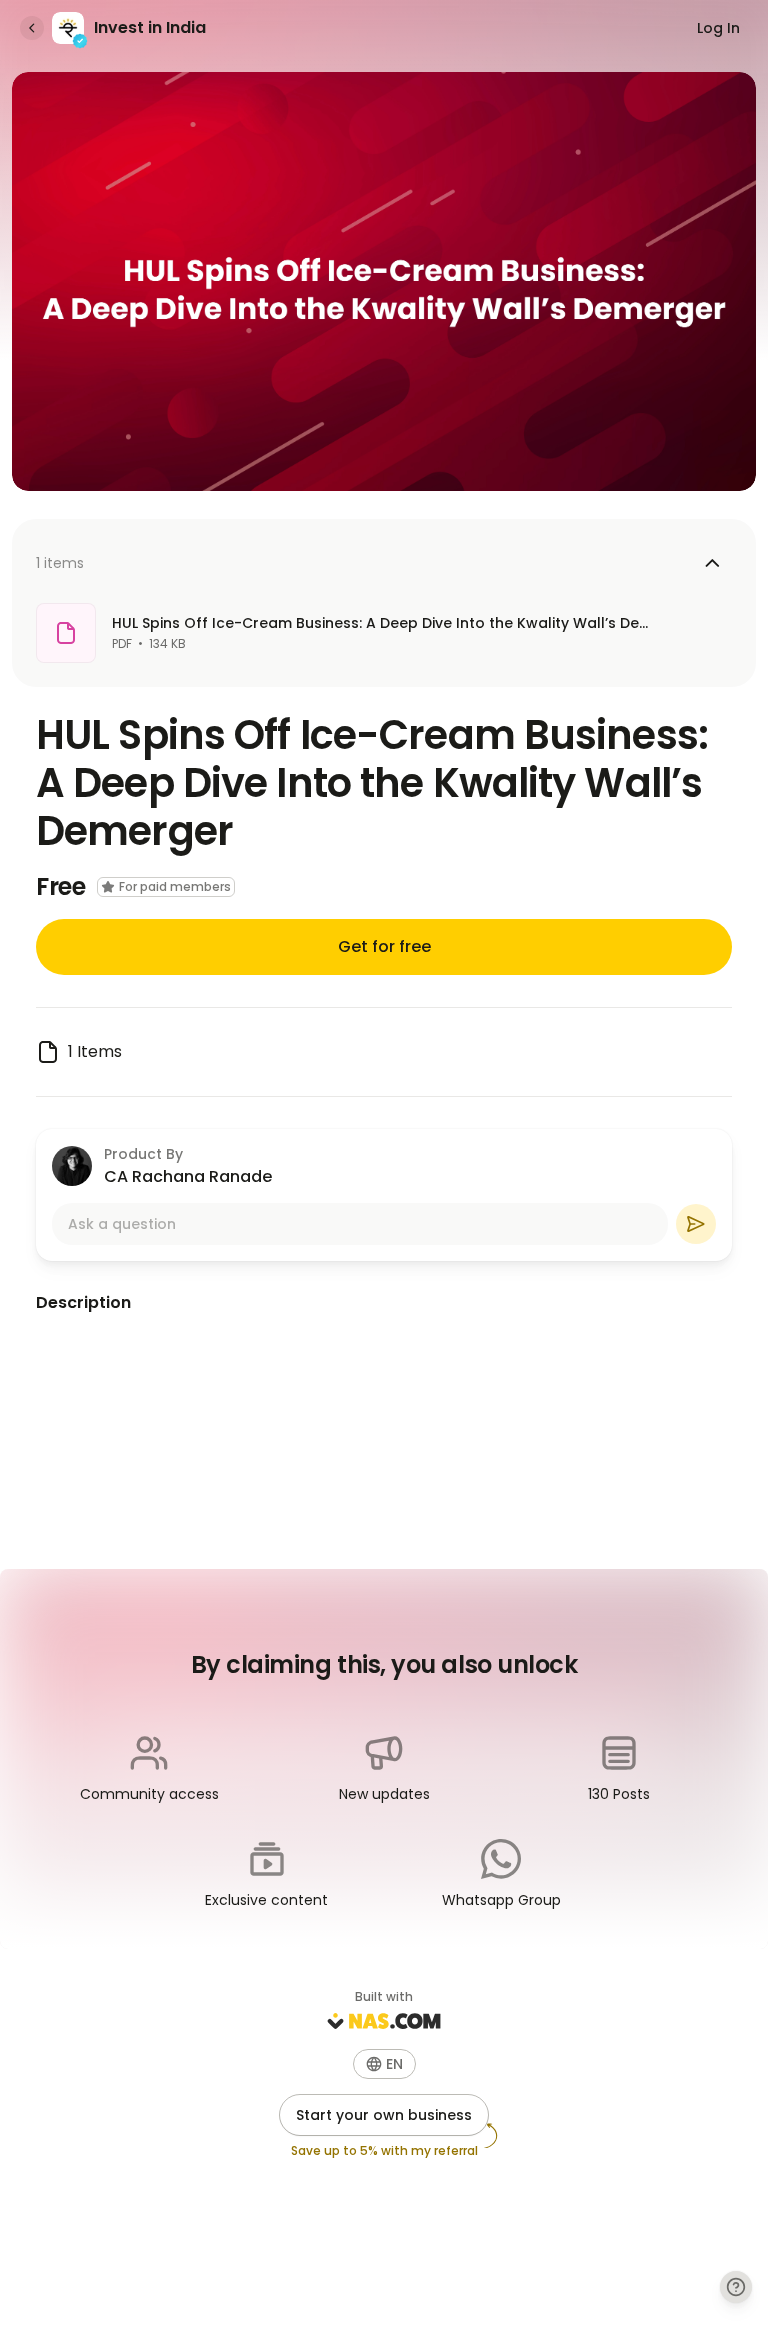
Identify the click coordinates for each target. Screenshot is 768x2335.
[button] (384, 2064)
